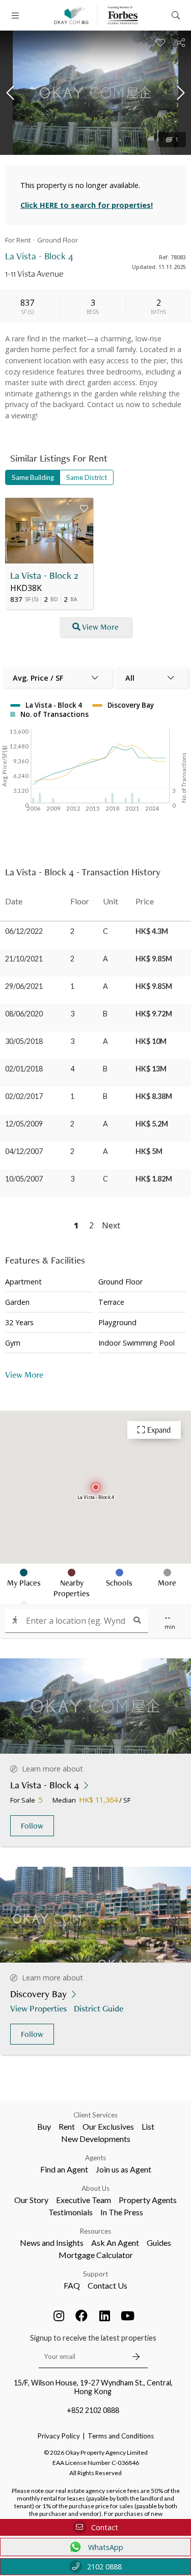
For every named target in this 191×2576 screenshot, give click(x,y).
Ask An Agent (115, 2243)
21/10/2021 (24, 959)
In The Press (122, 2212)
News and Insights (52, 2243)
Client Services (95, 2115)
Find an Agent (64, 2169)
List (148, 2126)
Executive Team (84, 2200)
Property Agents (148, 2200)
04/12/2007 (24, 1151)
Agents (95, 2158)
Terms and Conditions (121, 2436)
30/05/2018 (24, 1041)
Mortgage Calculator (96, 2255)
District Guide (99, 2008)
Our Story (31, 2200)
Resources (95, 2231)
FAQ (72, 2285)
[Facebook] (81, 2316)
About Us (95, 2188)
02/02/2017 (24, 1096)
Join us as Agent (124, 2169)
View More (100, 627)
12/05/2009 (24, 1124)
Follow (32, 1826)
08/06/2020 (24, 1014)
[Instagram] (59, 2316)
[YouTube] (127, 2316)
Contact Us (107, 2285)
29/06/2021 (24, 986)
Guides (159, 2243)
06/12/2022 (24, 931)
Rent (67, 2126)
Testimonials (71, 2212)
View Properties (38, 2008)
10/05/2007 (24, 1179)
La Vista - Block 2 (44, 575)
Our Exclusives (108, 2126)
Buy (44, 2126)
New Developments (96, 2139)
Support (95, 2274)
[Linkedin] (104, 2316)
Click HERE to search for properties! (87, 205)
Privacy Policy (59, 2436)
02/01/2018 (24, 1069)
